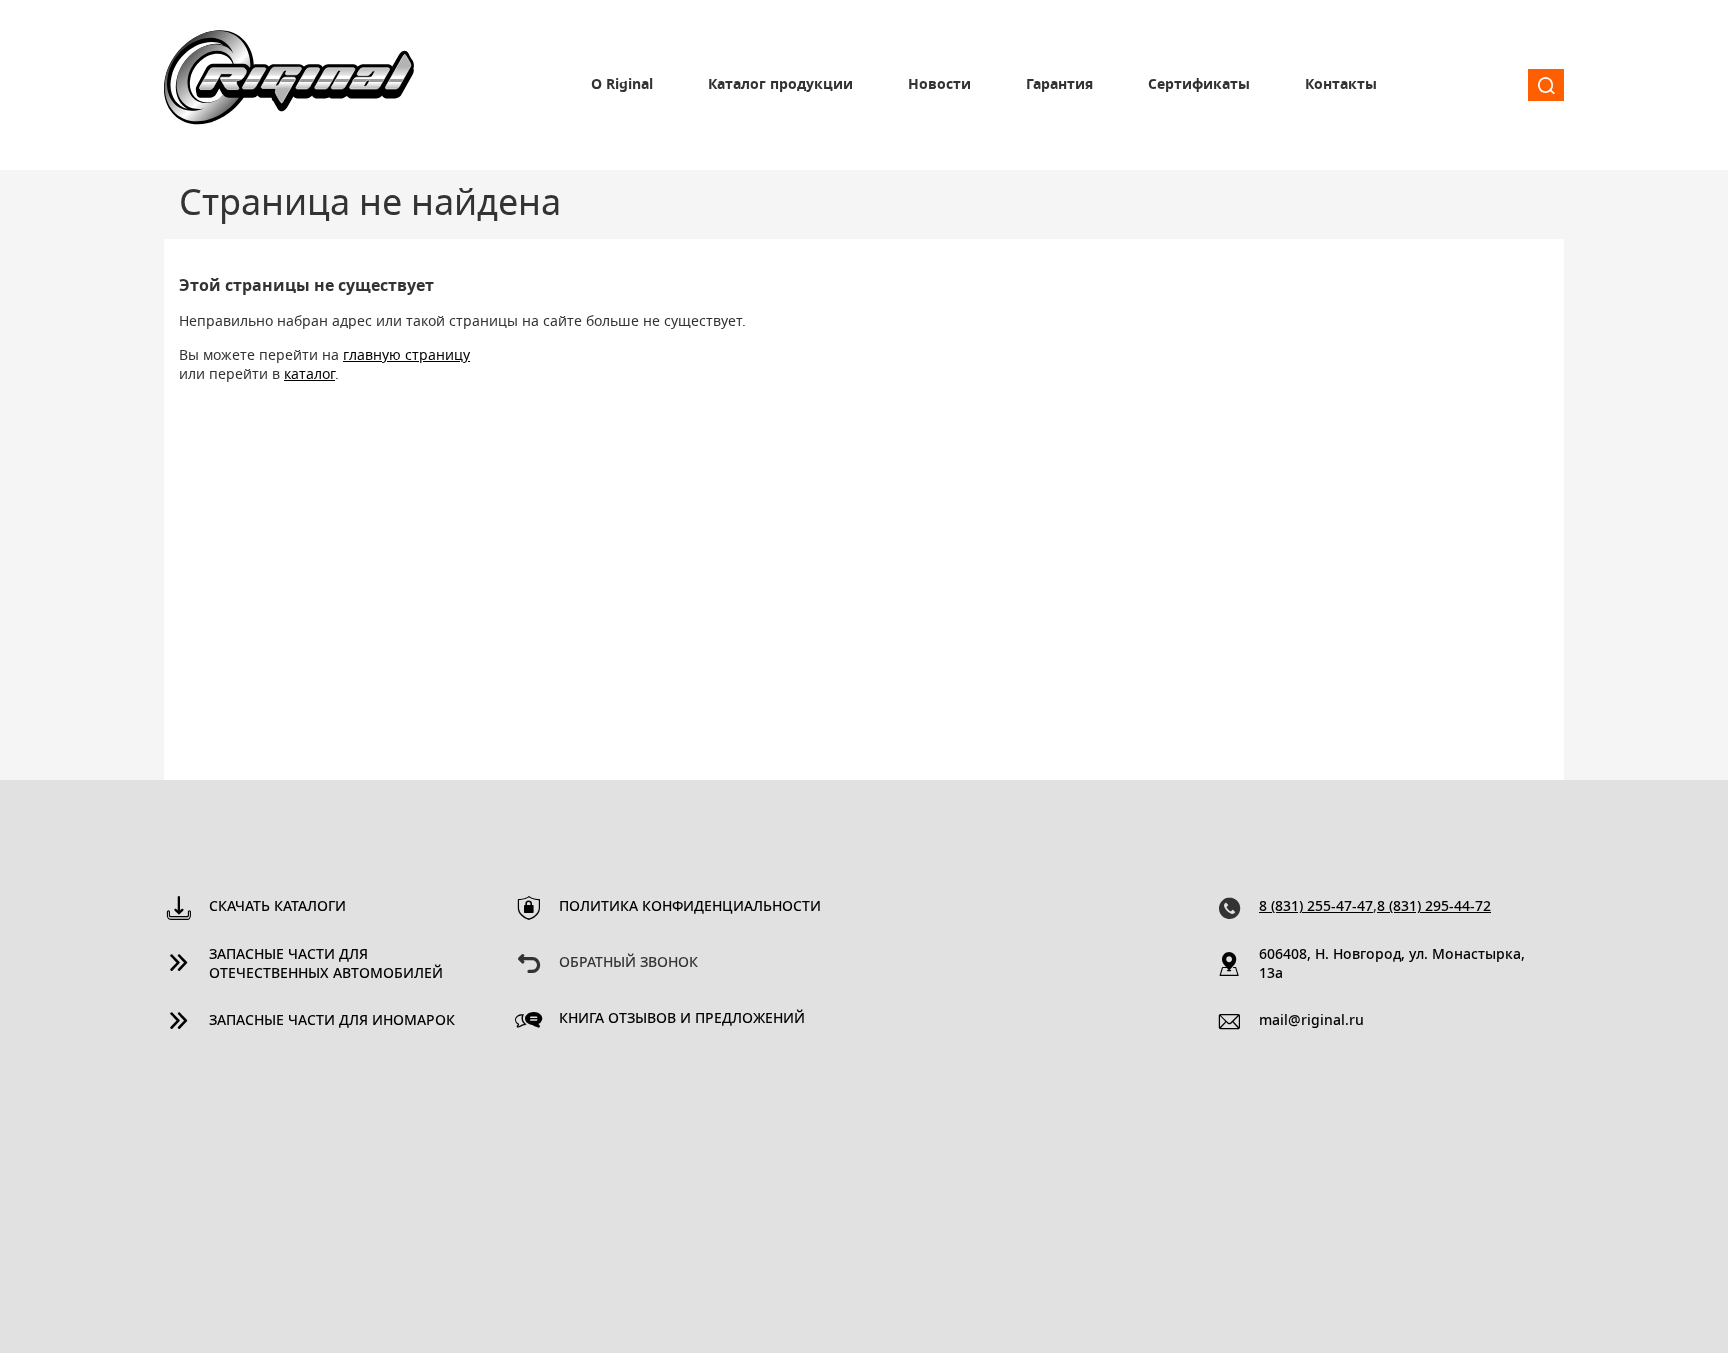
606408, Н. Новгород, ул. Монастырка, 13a (1392, 964)
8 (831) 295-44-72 (1434, 907)
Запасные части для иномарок (332, 1021)
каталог (309, 375)
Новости (939, 85)
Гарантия (1059, 85)
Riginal (289, 85)
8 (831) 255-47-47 (1316, 907)
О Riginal (622, 85)
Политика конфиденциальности (690, 907)
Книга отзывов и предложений (682, 1019)
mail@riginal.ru (1311, 1021)
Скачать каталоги (277, 907)
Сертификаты (1199, 85)
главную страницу (406, 356)
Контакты (1341, 85)
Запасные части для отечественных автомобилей (326, 964)
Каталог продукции (780, 85)
